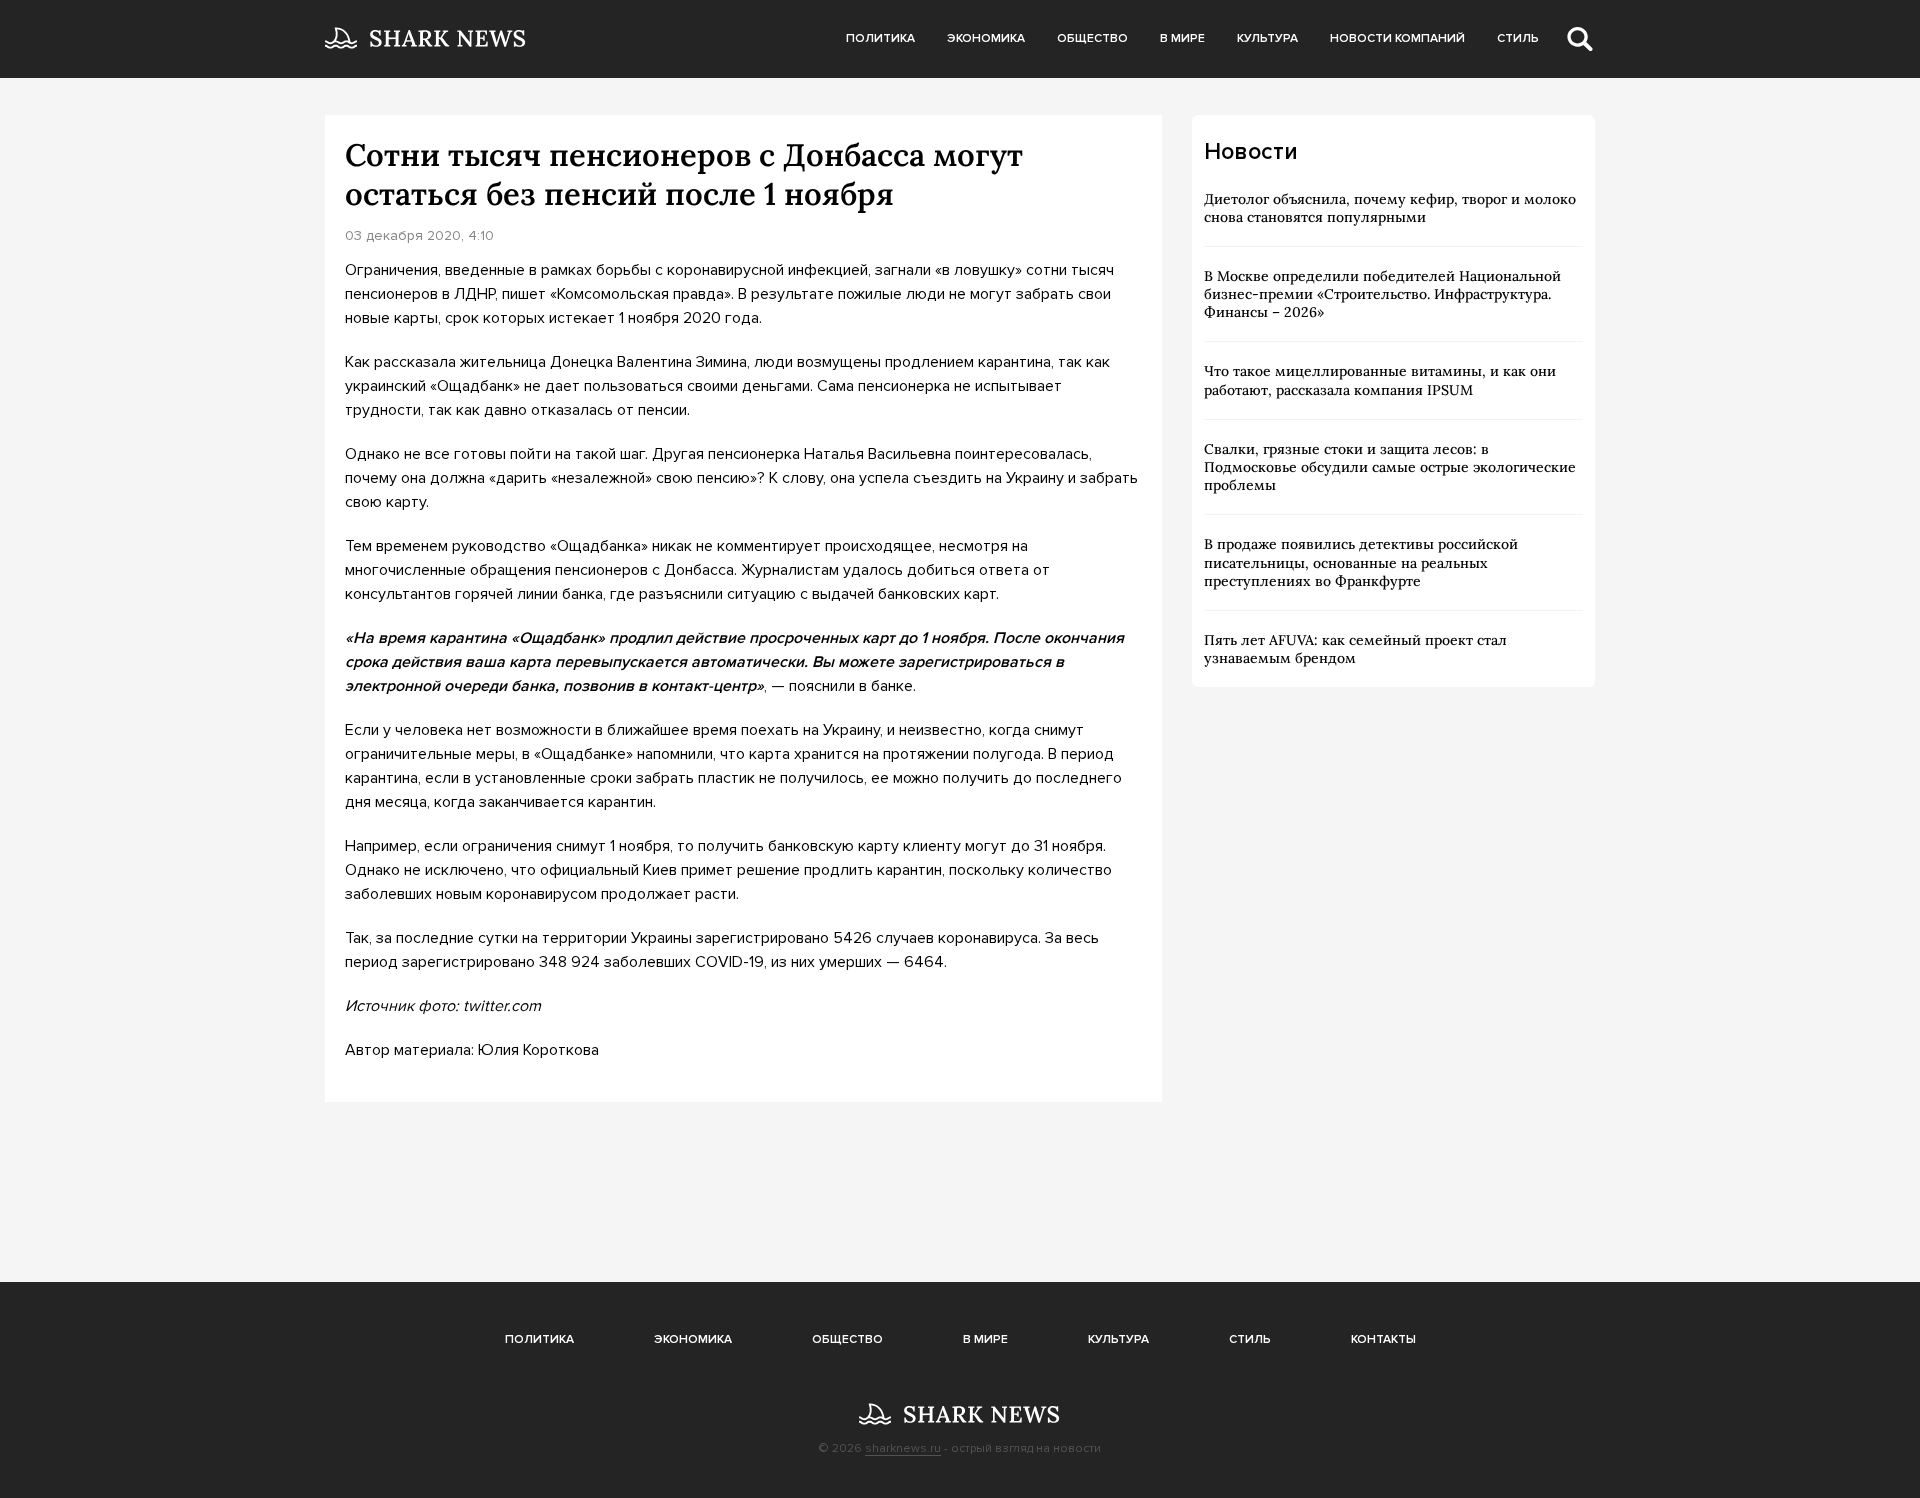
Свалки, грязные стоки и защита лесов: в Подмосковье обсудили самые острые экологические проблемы (1390, 467)
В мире (1182, 38)
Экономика (986, 38)
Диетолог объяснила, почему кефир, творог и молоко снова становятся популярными (1390, 208)
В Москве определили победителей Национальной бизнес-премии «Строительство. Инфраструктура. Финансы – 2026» (1382, 294)
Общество (1092, 38)
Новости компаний (1397, 38)
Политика (880, 38)
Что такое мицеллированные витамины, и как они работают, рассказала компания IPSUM (1380, 380)
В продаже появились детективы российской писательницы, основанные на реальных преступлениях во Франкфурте (1361, 562)
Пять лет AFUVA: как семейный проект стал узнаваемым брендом (1355, 649)
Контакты (1383, 1339)
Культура (1267, 38)
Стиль (1518, 38)
